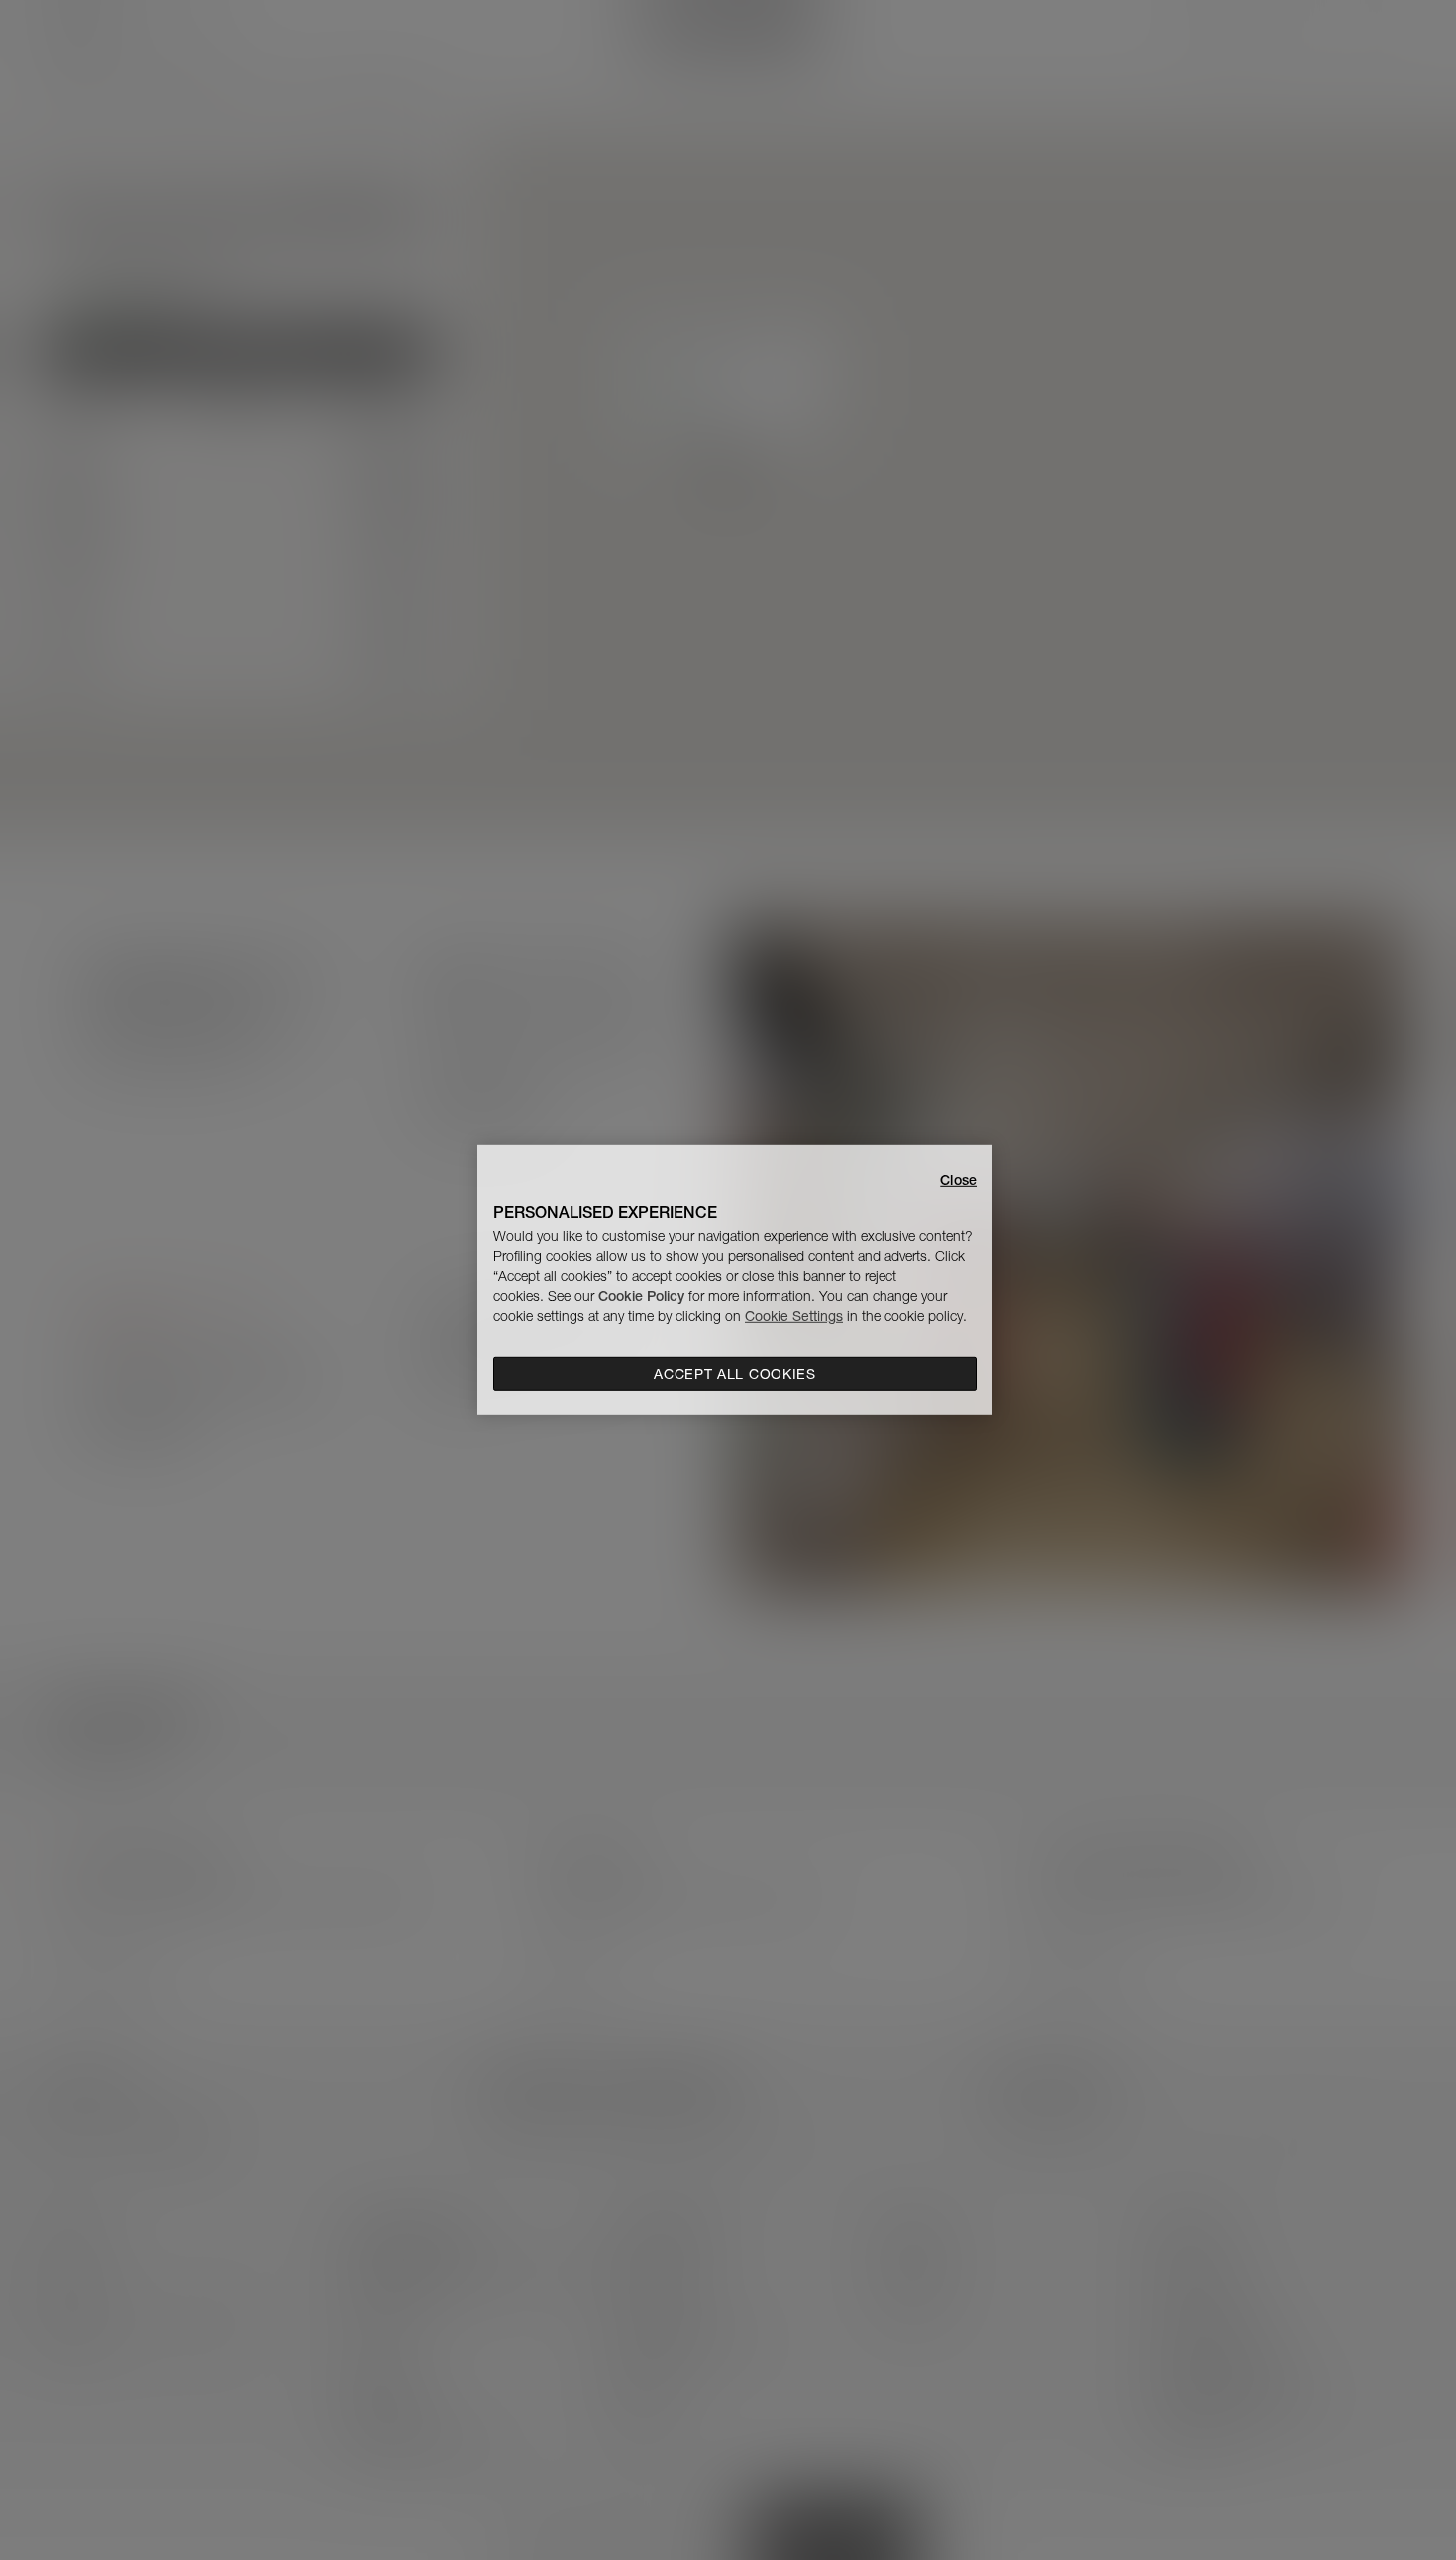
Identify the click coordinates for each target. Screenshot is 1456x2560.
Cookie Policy (641, 1296)
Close (958, 1180)
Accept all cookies (735, 1374)
